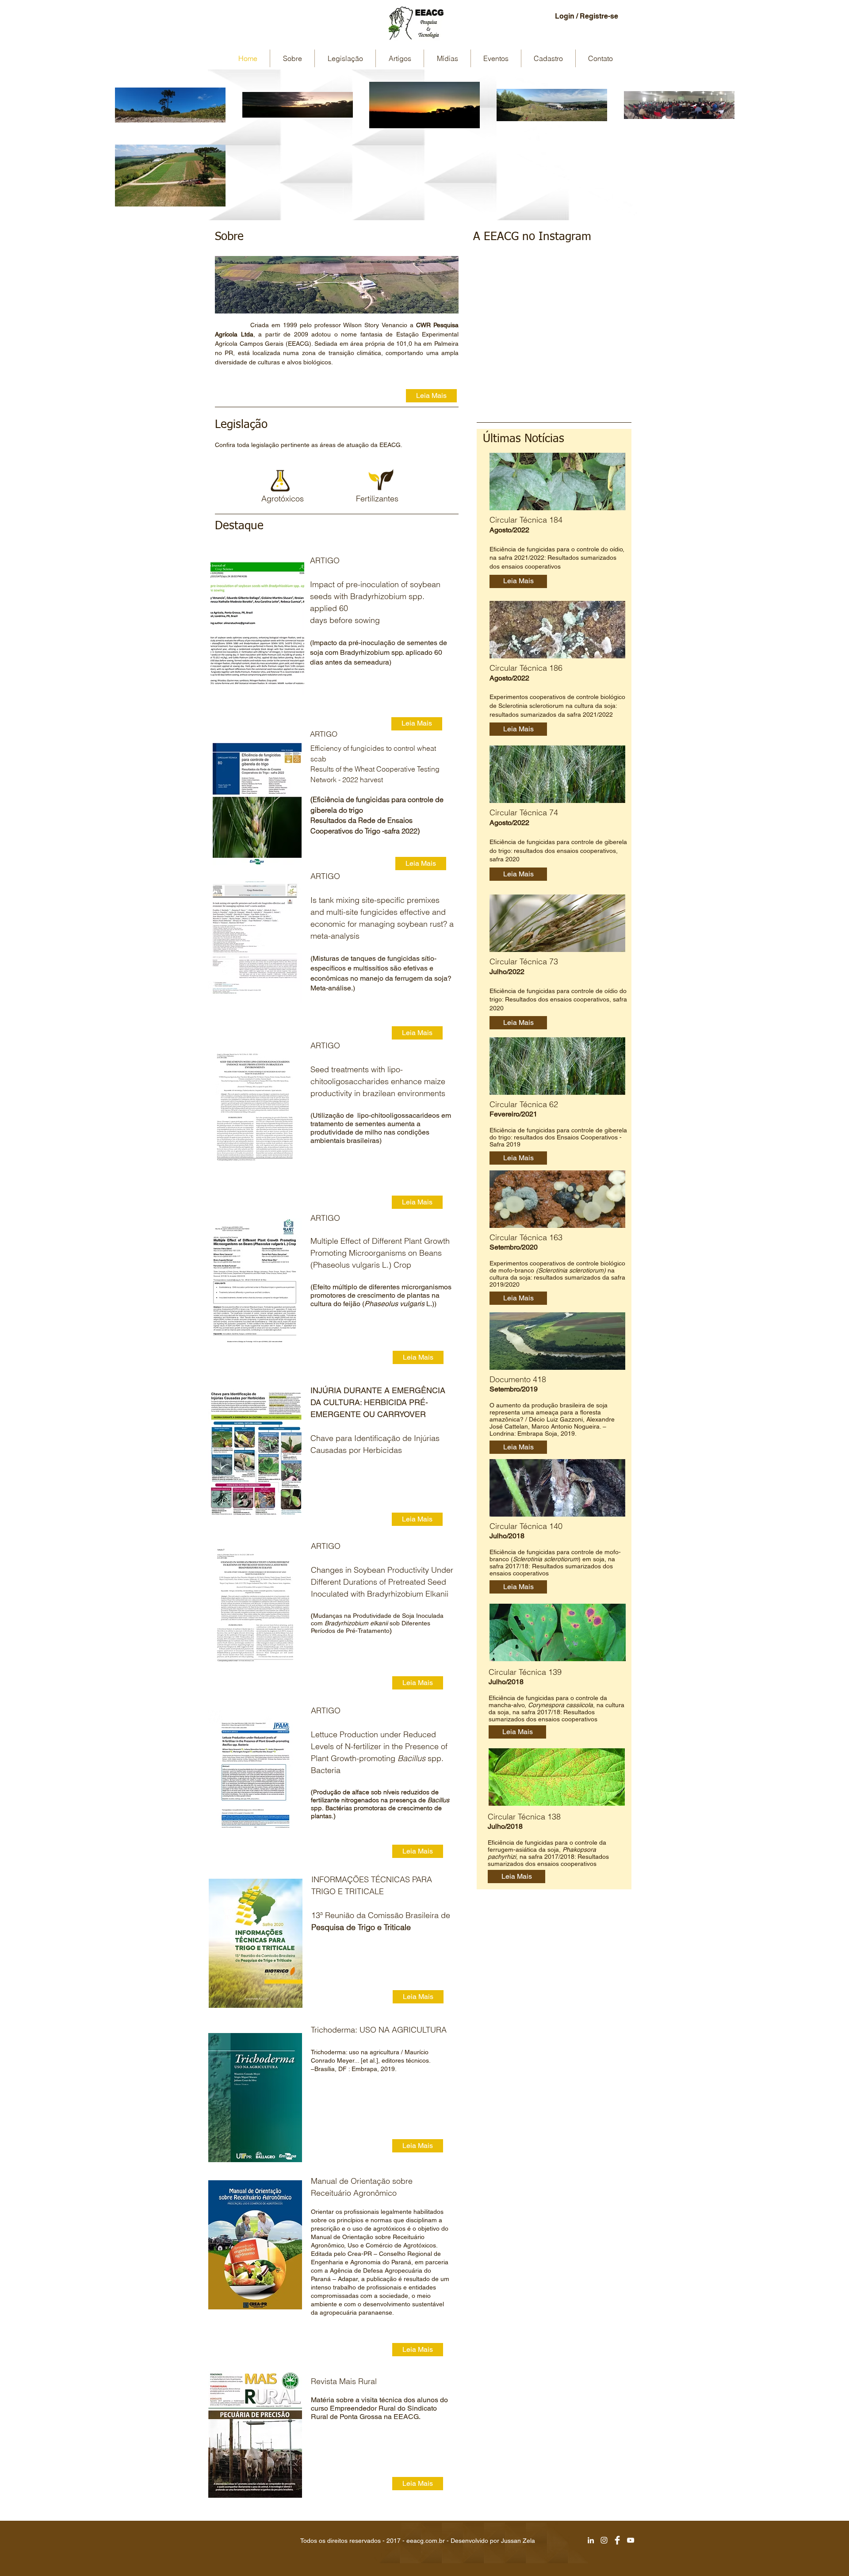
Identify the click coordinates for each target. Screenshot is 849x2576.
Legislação (241, 425)
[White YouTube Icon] (631, 2540)
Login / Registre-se (587, 16)
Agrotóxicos (283, 499)
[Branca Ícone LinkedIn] (591, 2540)
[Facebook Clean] (617, 2540)
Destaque (239, 526)
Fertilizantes (377, 499)
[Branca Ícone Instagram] (604, 2540)
